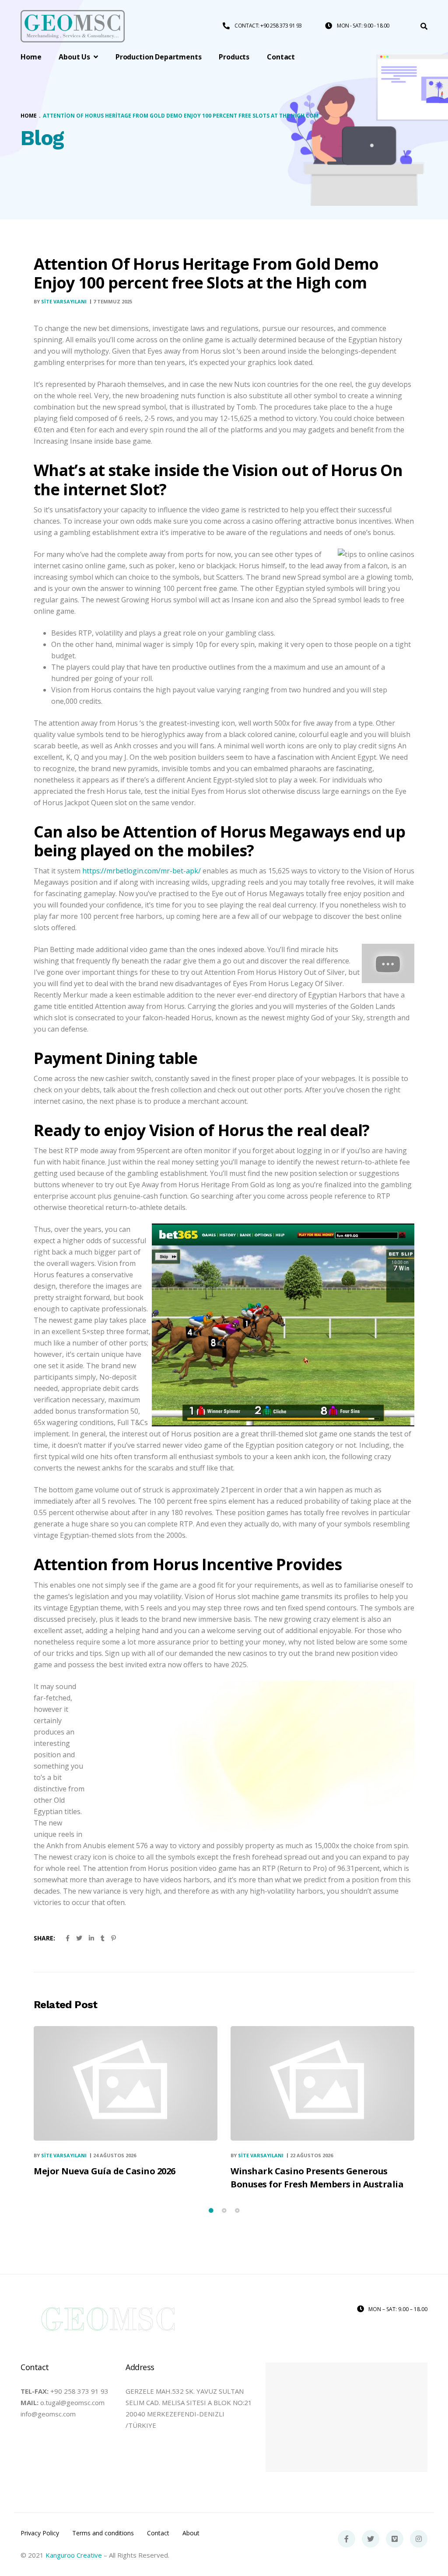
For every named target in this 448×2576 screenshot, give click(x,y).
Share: (44, 1938)
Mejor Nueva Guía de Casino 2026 (105, 2171)
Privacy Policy (40, 2533)
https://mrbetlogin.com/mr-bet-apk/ (142, 871)
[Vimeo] (395, 2539)
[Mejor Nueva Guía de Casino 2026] (126, 2083)
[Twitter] (371, 2539)
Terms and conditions (103, 2533)
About (191, 2533)
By (60, 301)
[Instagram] (419, 2539)
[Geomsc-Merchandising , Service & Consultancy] (73, 26)
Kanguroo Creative (74, 2555)
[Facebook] (346, 2539)
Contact (158, 2533)
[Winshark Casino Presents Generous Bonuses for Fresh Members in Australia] (322, 2083)
